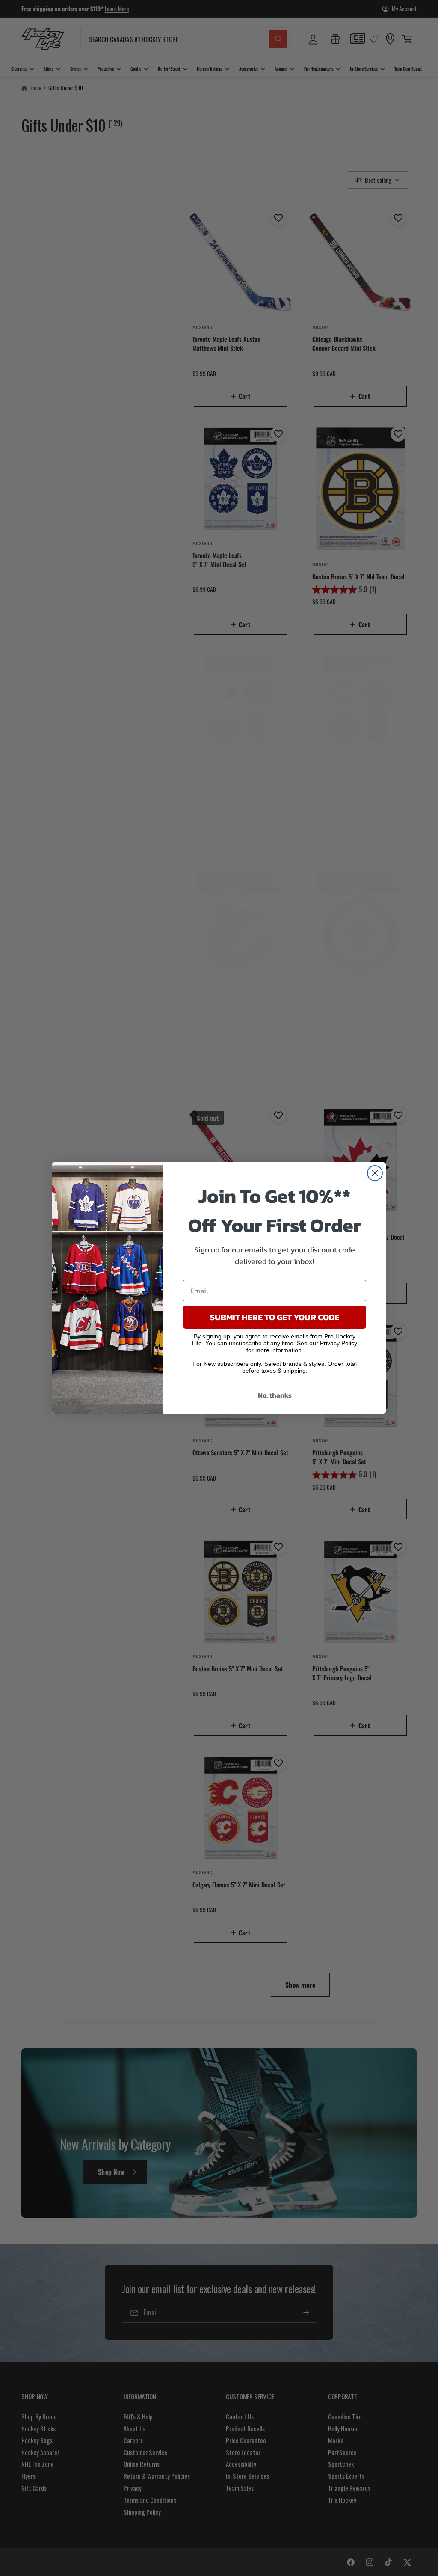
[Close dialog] (375, 1173)
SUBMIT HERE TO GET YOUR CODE (275, 1317)
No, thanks (275, 1395)
